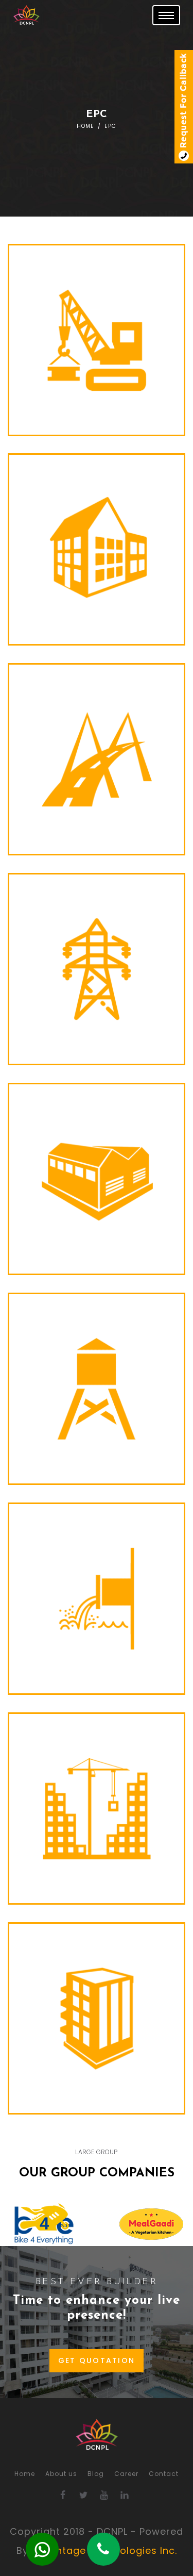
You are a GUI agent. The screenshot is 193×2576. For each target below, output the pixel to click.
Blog (96, 2474)
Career (126, 2474)
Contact (164, 2474)
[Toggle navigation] (166, 15)
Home (85, 126)
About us (61, 2474)
